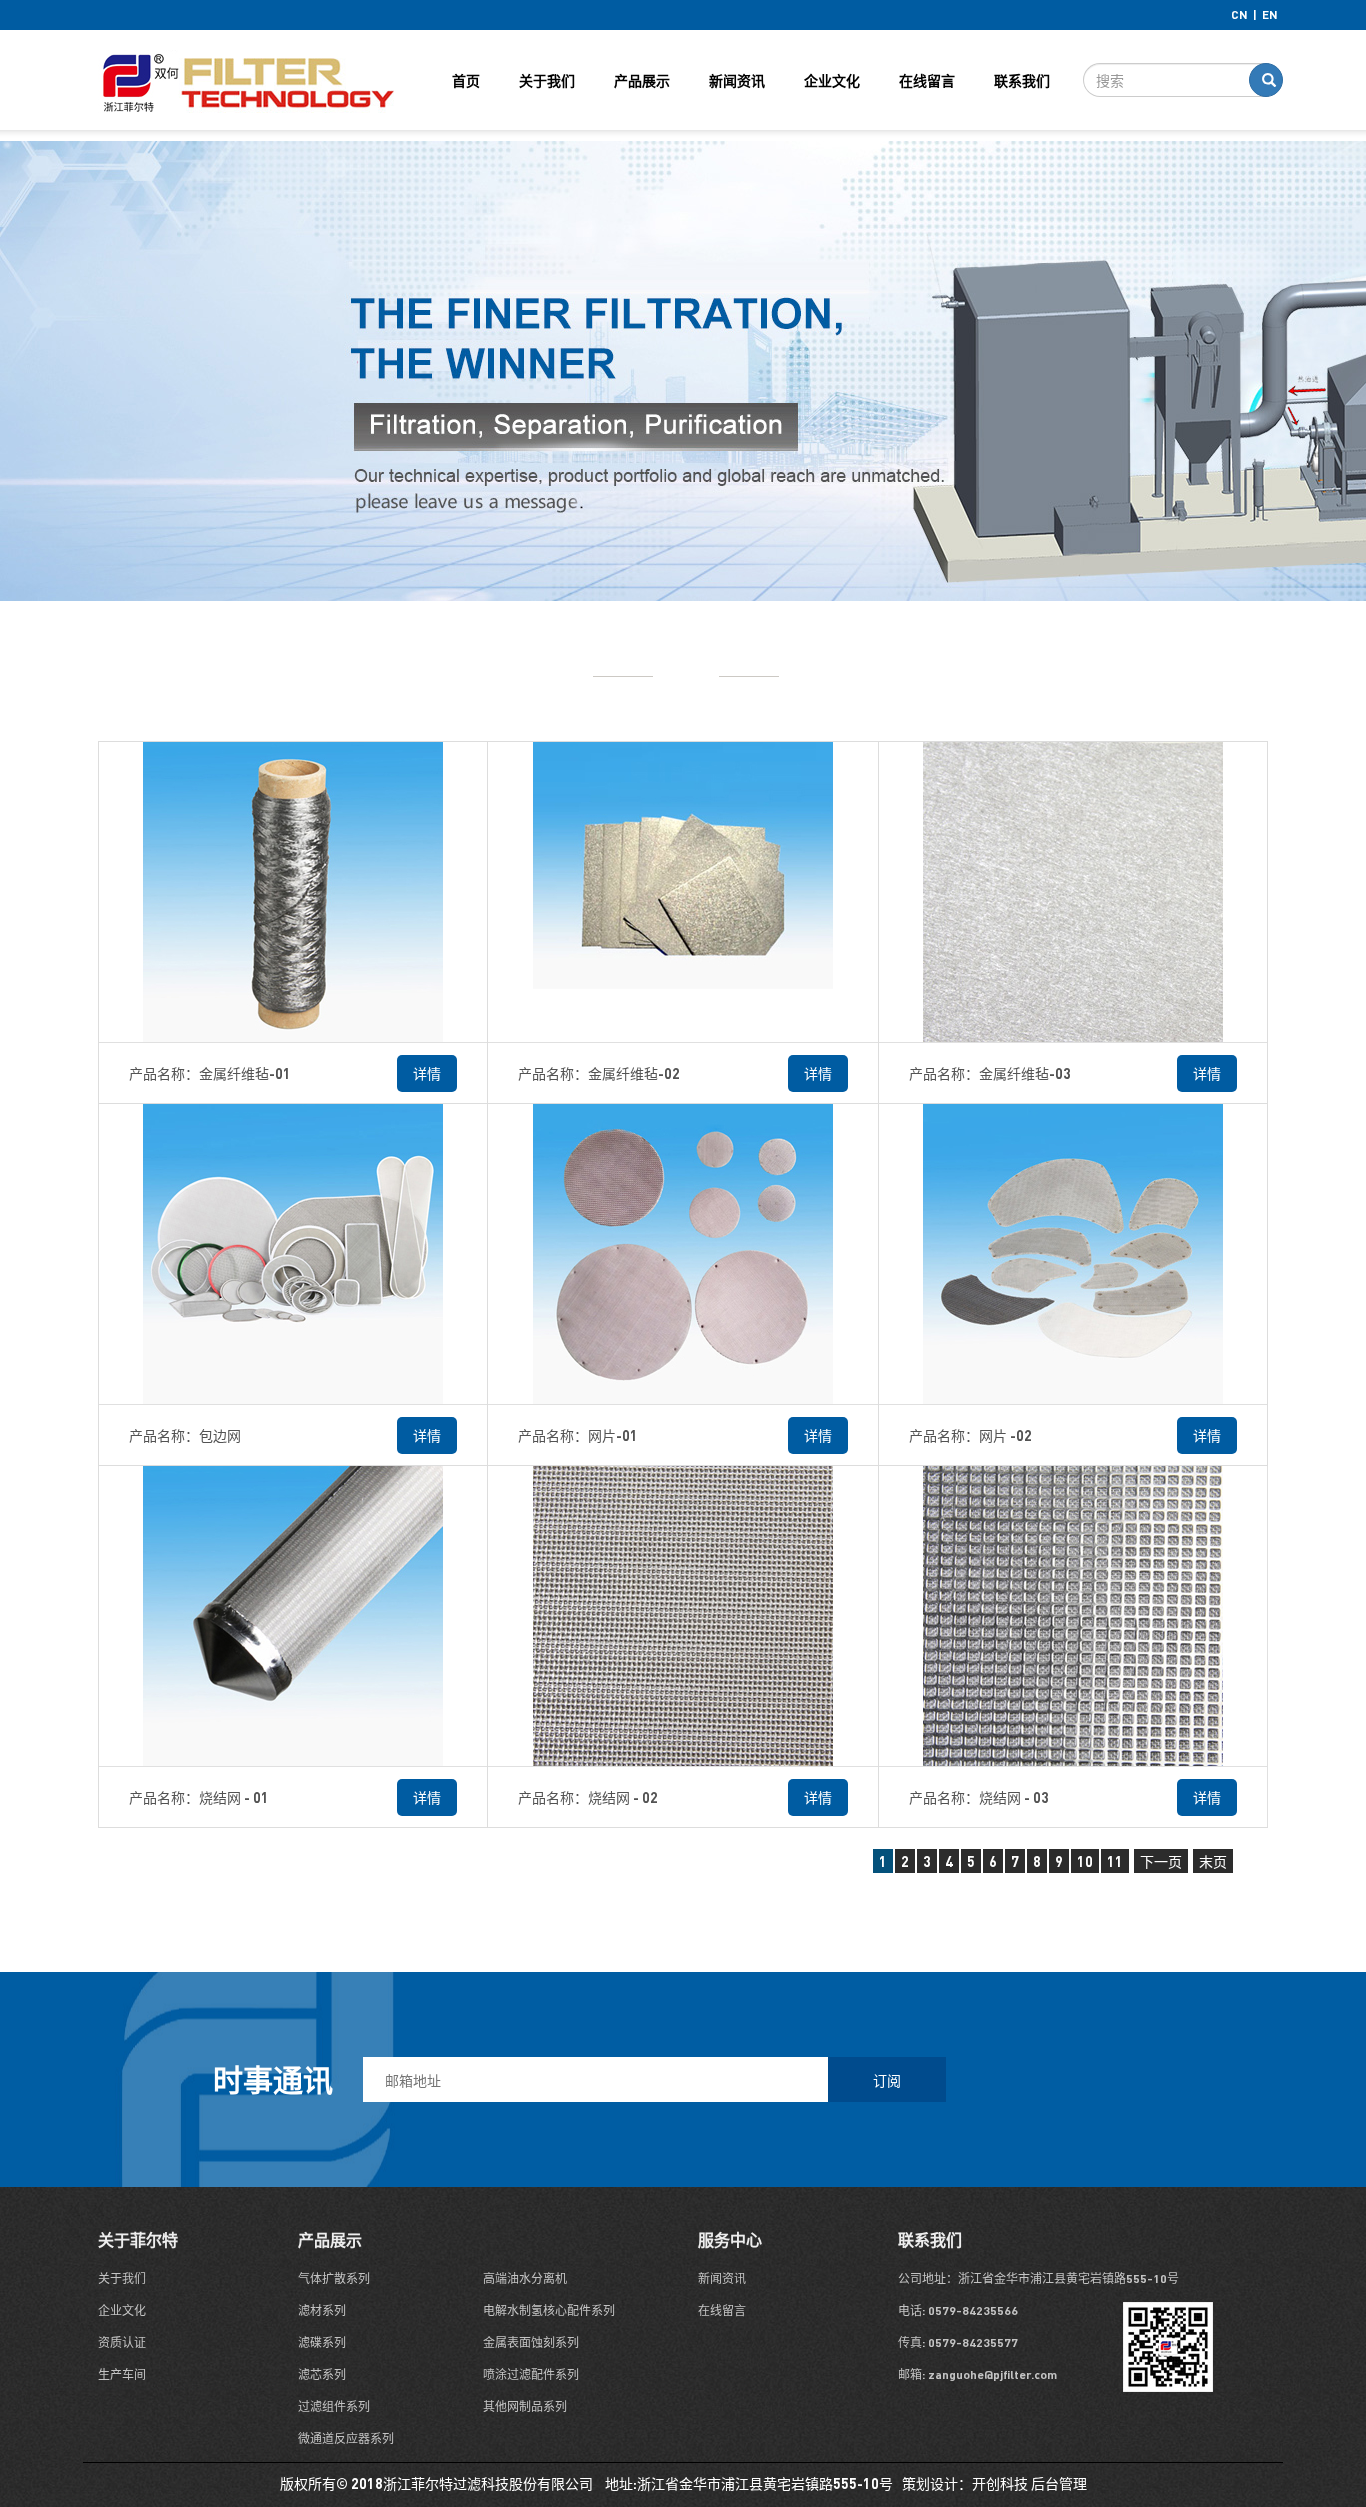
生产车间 (122, 2374)
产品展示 (642, 80)
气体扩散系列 (334, 2278)
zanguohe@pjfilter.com (991, 2374)
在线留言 (927, 80)
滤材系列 (322, 2310)
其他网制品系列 (525, 2406)
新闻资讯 (737, 80)
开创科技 (1000, 2483)
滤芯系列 (322, 2374)
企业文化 (832, 80)
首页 (466, 80)
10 (1085, 1861)
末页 (1213, 1861)
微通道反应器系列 (346, 2438)
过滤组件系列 (334, 2406)
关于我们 (547, 80)
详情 (427, 1073)
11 (1115, 1861)
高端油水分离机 (525, 2278)
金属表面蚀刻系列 (531, 2342)
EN (1270, 14)
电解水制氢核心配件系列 (549, 2310)
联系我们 (1022, 80)
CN (1239, 14)
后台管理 (1059, 2483)
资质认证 (122, 2342)
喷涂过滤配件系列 (531, 2374)
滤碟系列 (322, 2342)
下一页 (1161, 1861)
